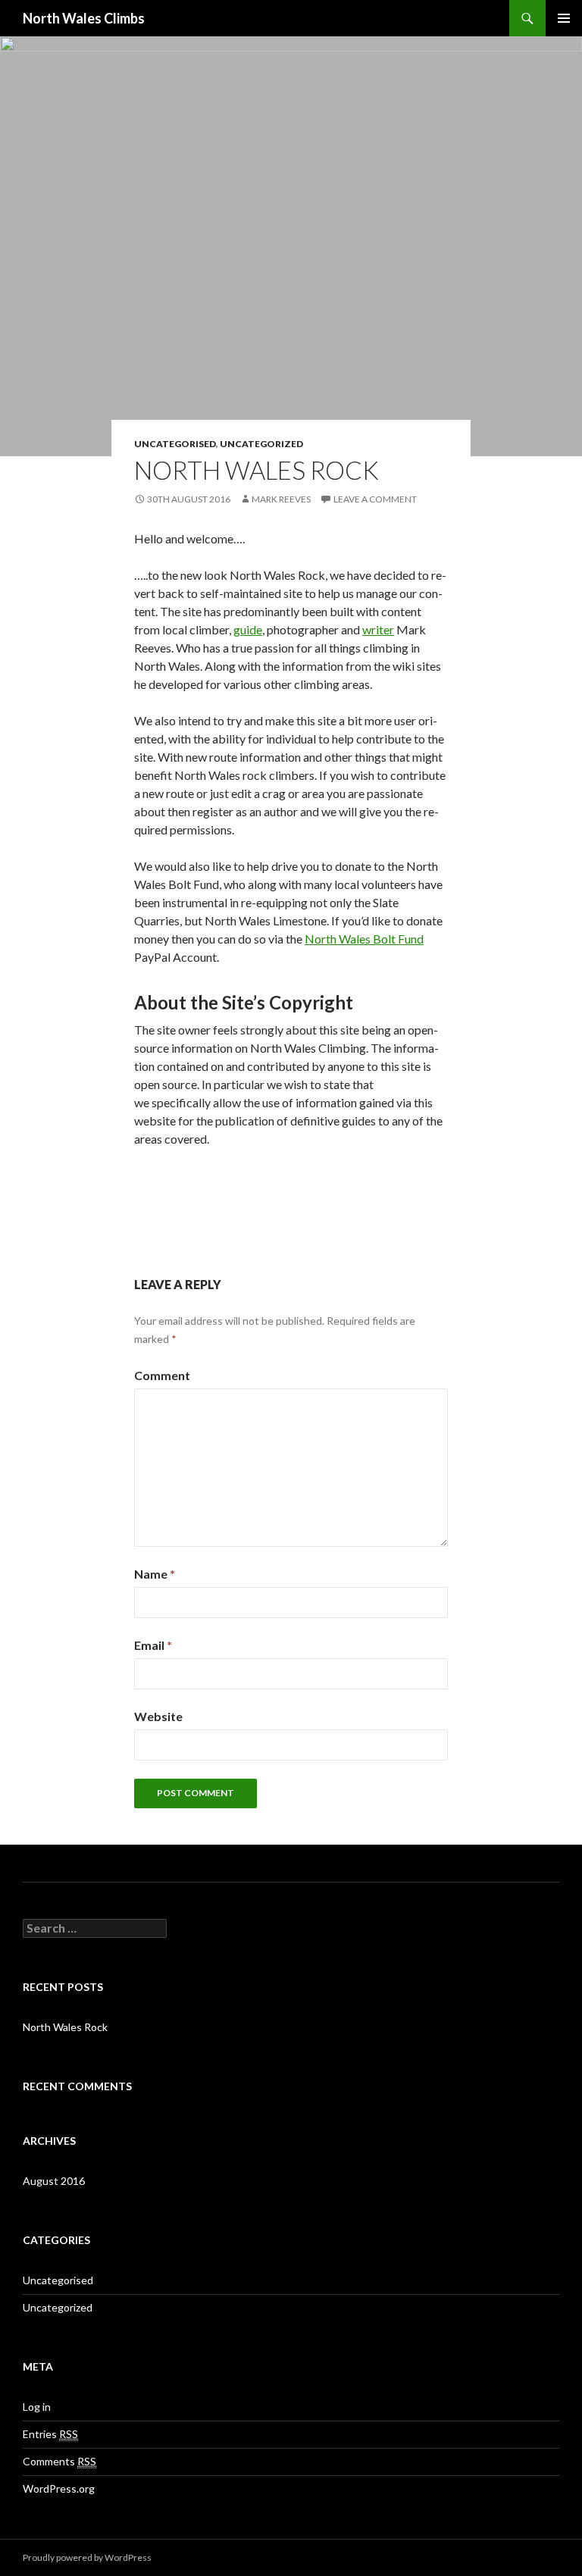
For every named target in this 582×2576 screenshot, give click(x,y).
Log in (37, 2407)
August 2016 (54, 2181)
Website (158, 1716)
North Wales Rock (65, 2027)
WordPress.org (59, 2488)
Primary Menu (564, 18)
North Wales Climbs (84, 18)
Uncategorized (261, 444)
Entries (50, 2434)
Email (153, 1645)
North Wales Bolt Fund (364, 939)
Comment (162, 1375)
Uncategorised (175, 444)
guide (248, 629)
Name (155, 1574)
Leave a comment (375, 499)
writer (378, 629)
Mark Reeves (281, 499)
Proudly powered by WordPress (87, 2557)
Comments (59, 2461)
